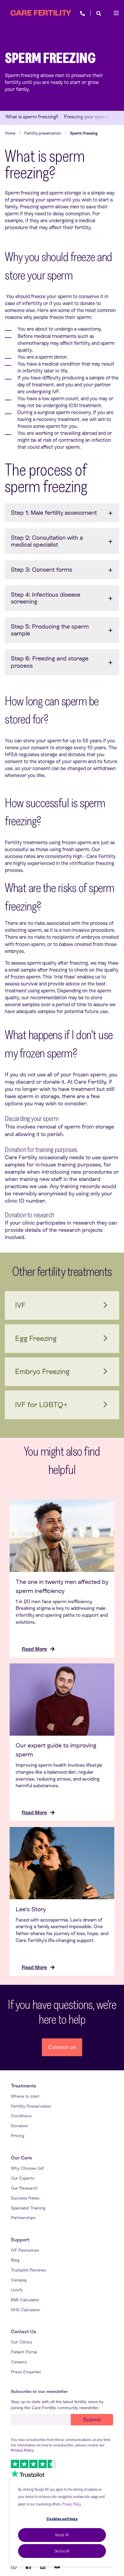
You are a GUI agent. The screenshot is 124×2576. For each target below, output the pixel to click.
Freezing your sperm (86, 117)
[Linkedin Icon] (43, 2566)
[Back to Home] (41, 13)
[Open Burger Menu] (116, 13)
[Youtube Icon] (55, 2566)
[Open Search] (99, 13)
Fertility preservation (43, 133)
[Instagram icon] (16, 2566)
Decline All (62, 2551)
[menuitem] (23, 2086)
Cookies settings (62, 2519)
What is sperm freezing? (32, 117)
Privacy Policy (71, 2504)
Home (10, 133)
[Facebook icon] (28, 2566)
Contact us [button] (62, 2047)
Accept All (62, 2535)
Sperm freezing (84, 133)
